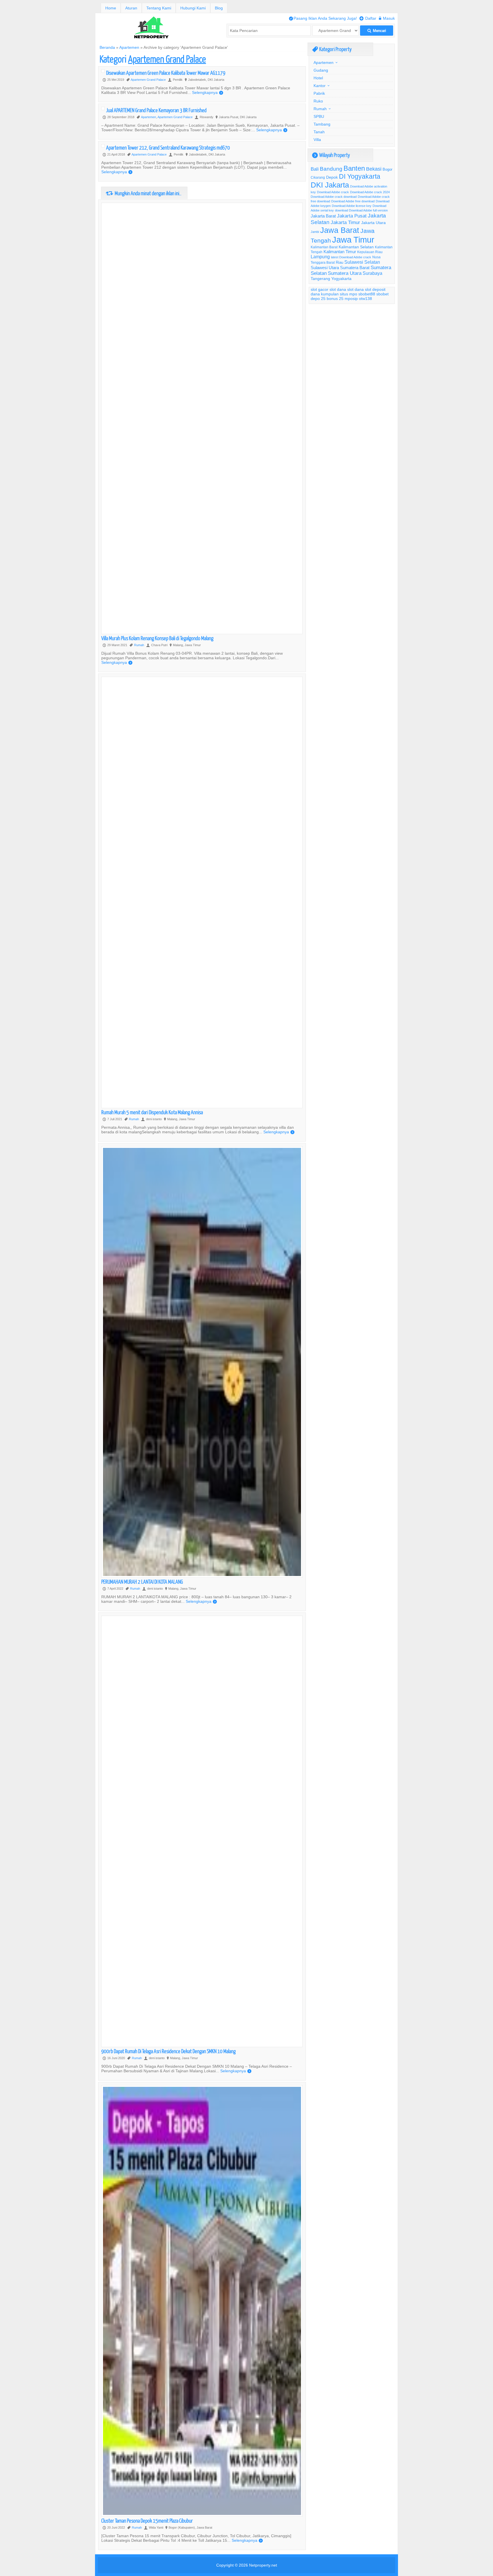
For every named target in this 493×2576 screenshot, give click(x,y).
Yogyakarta (341, 279)
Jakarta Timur (345, 222)
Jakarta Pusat (352, 216)
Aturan (131, 8)
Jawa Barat (340, 230)
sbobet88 (367, 294)
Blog (219, 8)
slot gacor (320, 289)
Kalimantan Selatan (356, 247)
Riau (340, 262)
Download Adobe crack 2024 (370, 192)
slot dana (338, 289)
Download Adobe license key (352, 206)
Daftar (368, 18)
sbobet (382, 294)
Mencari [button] (377, 31)
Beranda (107, 47)
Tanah (319, 132)
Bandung (331, 169)
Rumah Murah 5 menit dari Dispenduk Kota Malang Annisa (152, 1112)
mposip (351, 299)
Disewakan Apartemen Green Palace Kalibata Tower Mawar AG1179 (166, 73)
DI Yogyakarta (360, 176)
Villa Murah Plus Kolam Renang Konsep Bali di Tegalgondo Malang (157, 638)
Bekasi (374, 169)
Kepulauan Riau (370, 252)
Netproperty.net (263, 2565)
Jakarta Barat (323, 216)
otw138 (365, 299)
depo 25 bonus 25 (327, 299)
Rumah (139, 645)
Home (111, 8)
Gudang (321, 70)
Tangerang (320, 279)
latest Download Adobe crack (351, 257)
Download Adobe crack (333, 192)
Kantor (320, 86)
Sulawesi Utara (325, 268)
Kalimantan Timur (340, 252)
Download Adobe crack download (334, 197)
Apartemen (129, 47)
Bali (315, 169)
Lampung (320, 257)
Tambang (322, 124)
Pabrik (319, 93)
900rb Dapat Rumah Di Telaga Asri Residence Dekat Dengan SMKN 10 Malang (168, 2051)
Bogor (387, 169)
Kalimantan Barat (324, 247)
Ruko (318, 101)
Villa (317, 140)
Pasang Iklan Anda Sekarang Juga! (323, 18)
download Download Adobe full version (361, 210)
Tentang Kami (159, 8)
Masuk (387, 18)
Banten (354, 169)
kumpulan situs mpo (339, 294)
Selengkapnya (208, 92)
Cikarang (318, 177)
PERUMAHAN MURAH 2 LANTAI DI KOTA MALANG (142, 1582)
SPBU (319, 116)
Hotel (318, 78)
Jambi (315, 232)
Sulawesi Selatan (362, 262)
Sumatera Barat (355, 268)
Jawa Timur (353, 240)
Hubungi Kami (193, 8)
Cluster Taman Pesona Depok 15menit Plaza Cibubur (147, 2520)
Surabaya (372, 273)
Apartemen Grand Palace (148, 80)
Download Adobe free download (353, 201)
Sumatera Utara (345, 273)
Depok (332, 177)
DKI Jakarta (330, 185)
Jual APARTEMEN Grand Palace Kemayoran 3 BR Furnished (156, 110)
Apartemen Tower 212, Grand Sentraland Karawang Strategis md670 (168, 147)
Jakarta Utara (373, 223)
